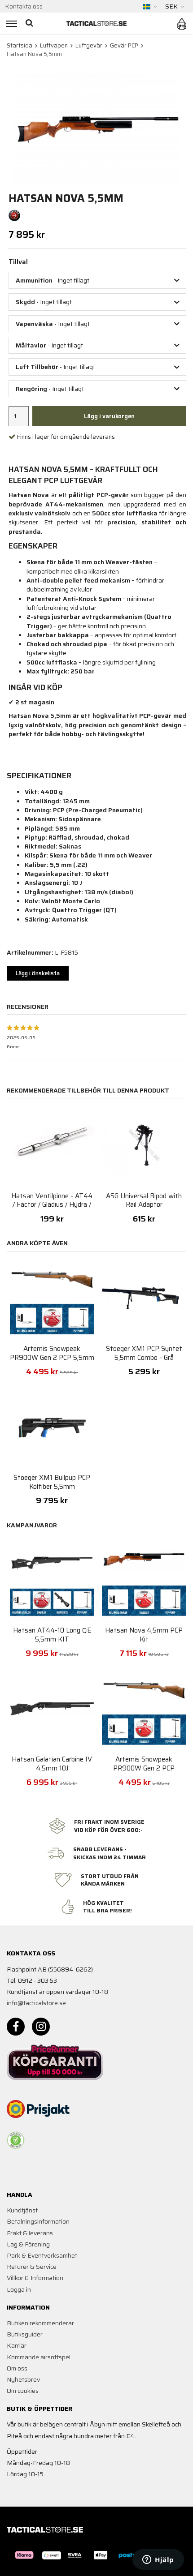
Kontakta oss (24, 6)
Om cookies (23, 2391)
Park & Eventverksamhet (42, 2255)
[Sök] (30, 24)
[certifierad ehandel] (16, 2140)
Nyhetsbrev (23, 2379)
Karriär (17, 2345)
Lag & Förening (28, 2244)
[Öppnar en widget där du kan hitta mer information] (158, 2560)
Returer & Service (32, 2267)
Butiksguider (25, 2334)
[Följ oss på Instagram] (41, 2027)
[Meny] (10, 24)
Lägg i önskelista (38, 973)
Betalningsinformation (38, 2221)
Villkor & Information (35, 2278)
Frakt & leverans (30, 2233)
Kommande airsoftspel (39, 2357)
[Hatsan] (14, 215)
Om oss (17, 2368)
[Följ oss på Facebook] (16, 2027)
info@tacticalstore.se (36, 2003)
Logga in (19, 2289)
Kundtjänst (22, 2210)
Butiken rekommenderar (40, 2323)
